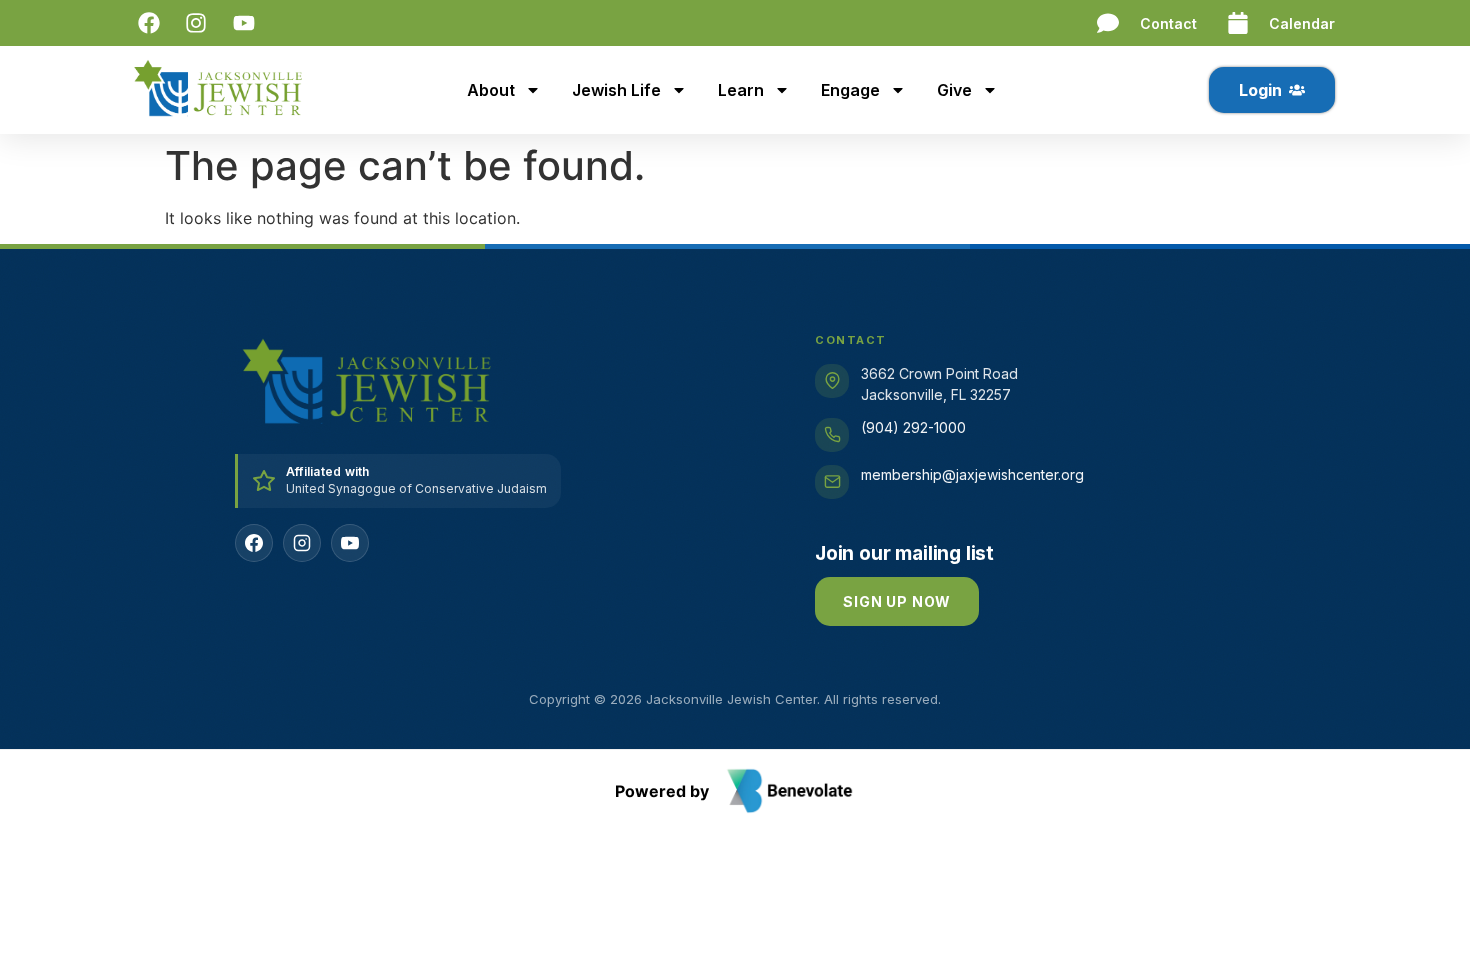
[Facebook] (254, 543)
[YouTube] (350, 543)
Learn (741, 90)
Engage (850, 90)
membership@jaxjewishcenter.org (972, 474)
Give (954, 90)
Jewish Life (616, 90)
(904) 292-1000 (913, 427)
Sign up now (897, 601)
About (491, 90)
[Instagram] (302, 543)
